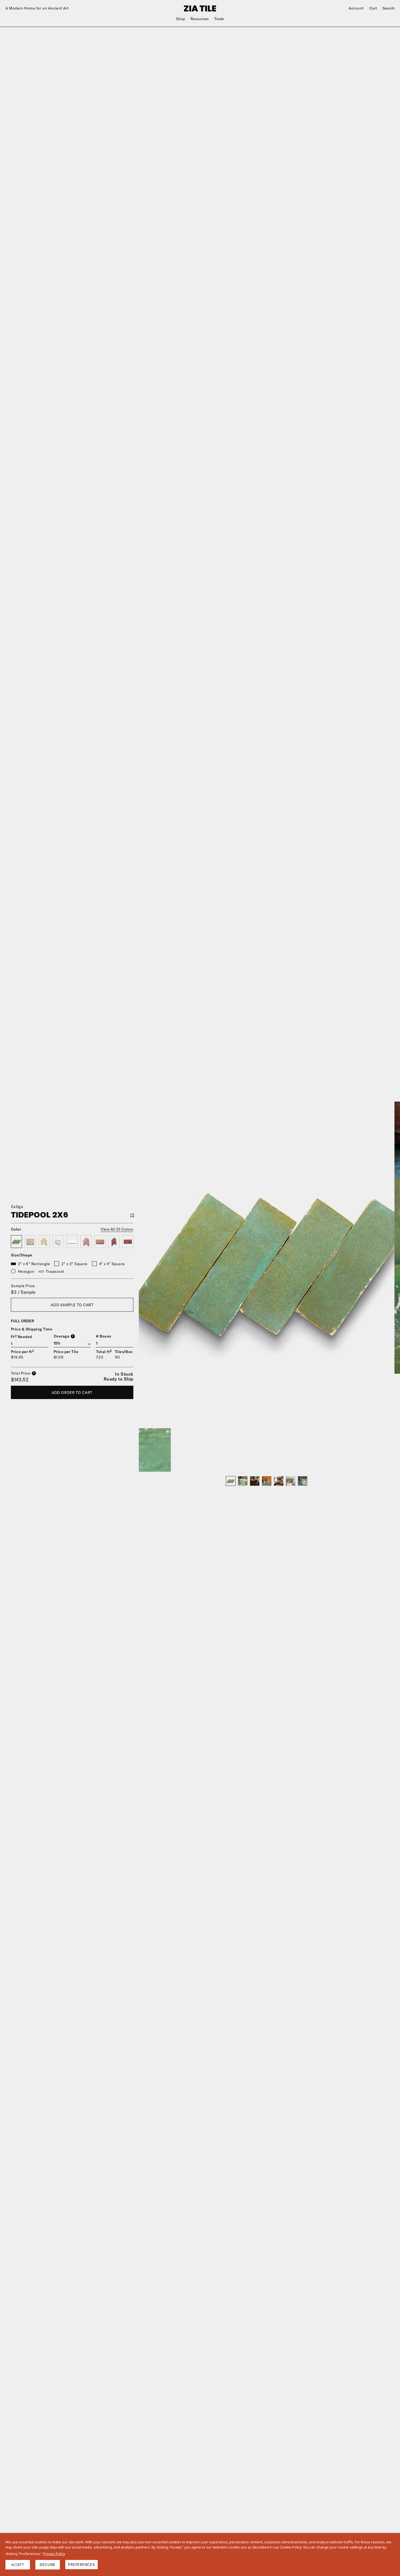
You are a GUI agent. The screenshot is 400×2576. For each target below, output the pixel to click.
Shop (181, 19)
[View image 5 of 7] (279, 1481)
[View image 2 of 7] (243, 1481)
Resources (200, 19)
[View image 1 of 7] (231, 1481)
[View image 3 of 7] (255, 1481)
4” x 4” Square (112, 1264)
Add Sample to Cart (72, 1305)
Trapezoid (55, 1271)
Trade (219, 19)
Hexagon (26, 1271)
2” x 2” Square (74, 1264)
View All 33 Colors (117, 1229)
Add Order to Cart (72, 1393)
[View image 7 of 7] (303, 1481)
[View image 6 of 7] (291, 1481)
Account (356, 8)
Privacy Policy (54, 2554)
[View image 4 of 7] (267, 1481)
